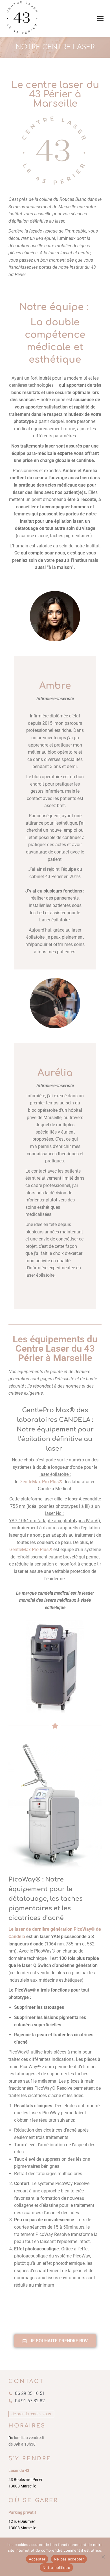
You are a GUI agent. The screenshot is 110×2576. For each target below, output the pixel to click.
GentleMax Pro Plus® (41, 1482)
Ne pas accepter (69, 2559)
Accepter (37, 2559)
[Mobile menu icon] (100, 18)
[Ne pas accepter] (103, 2557)
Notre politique (56, 2568)
